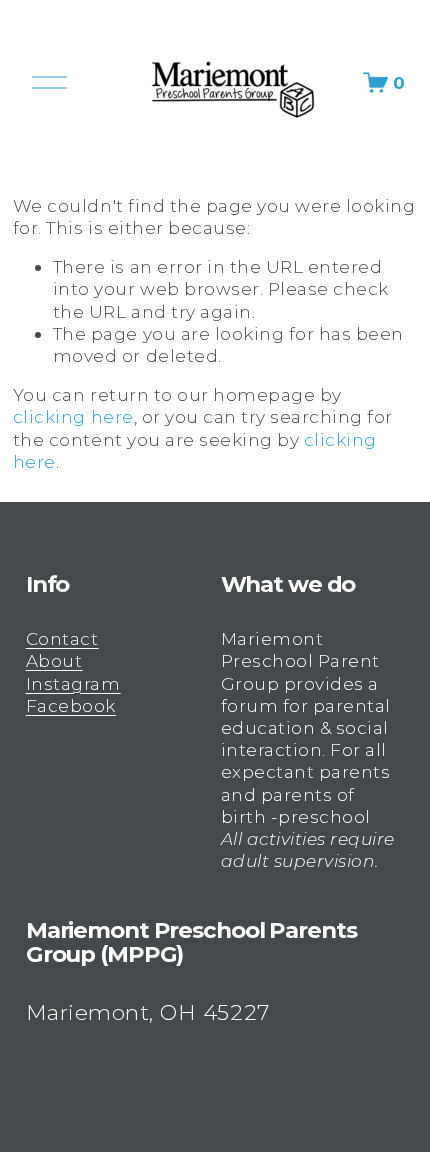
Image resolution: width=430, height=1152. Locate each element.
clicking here (73, 416)
